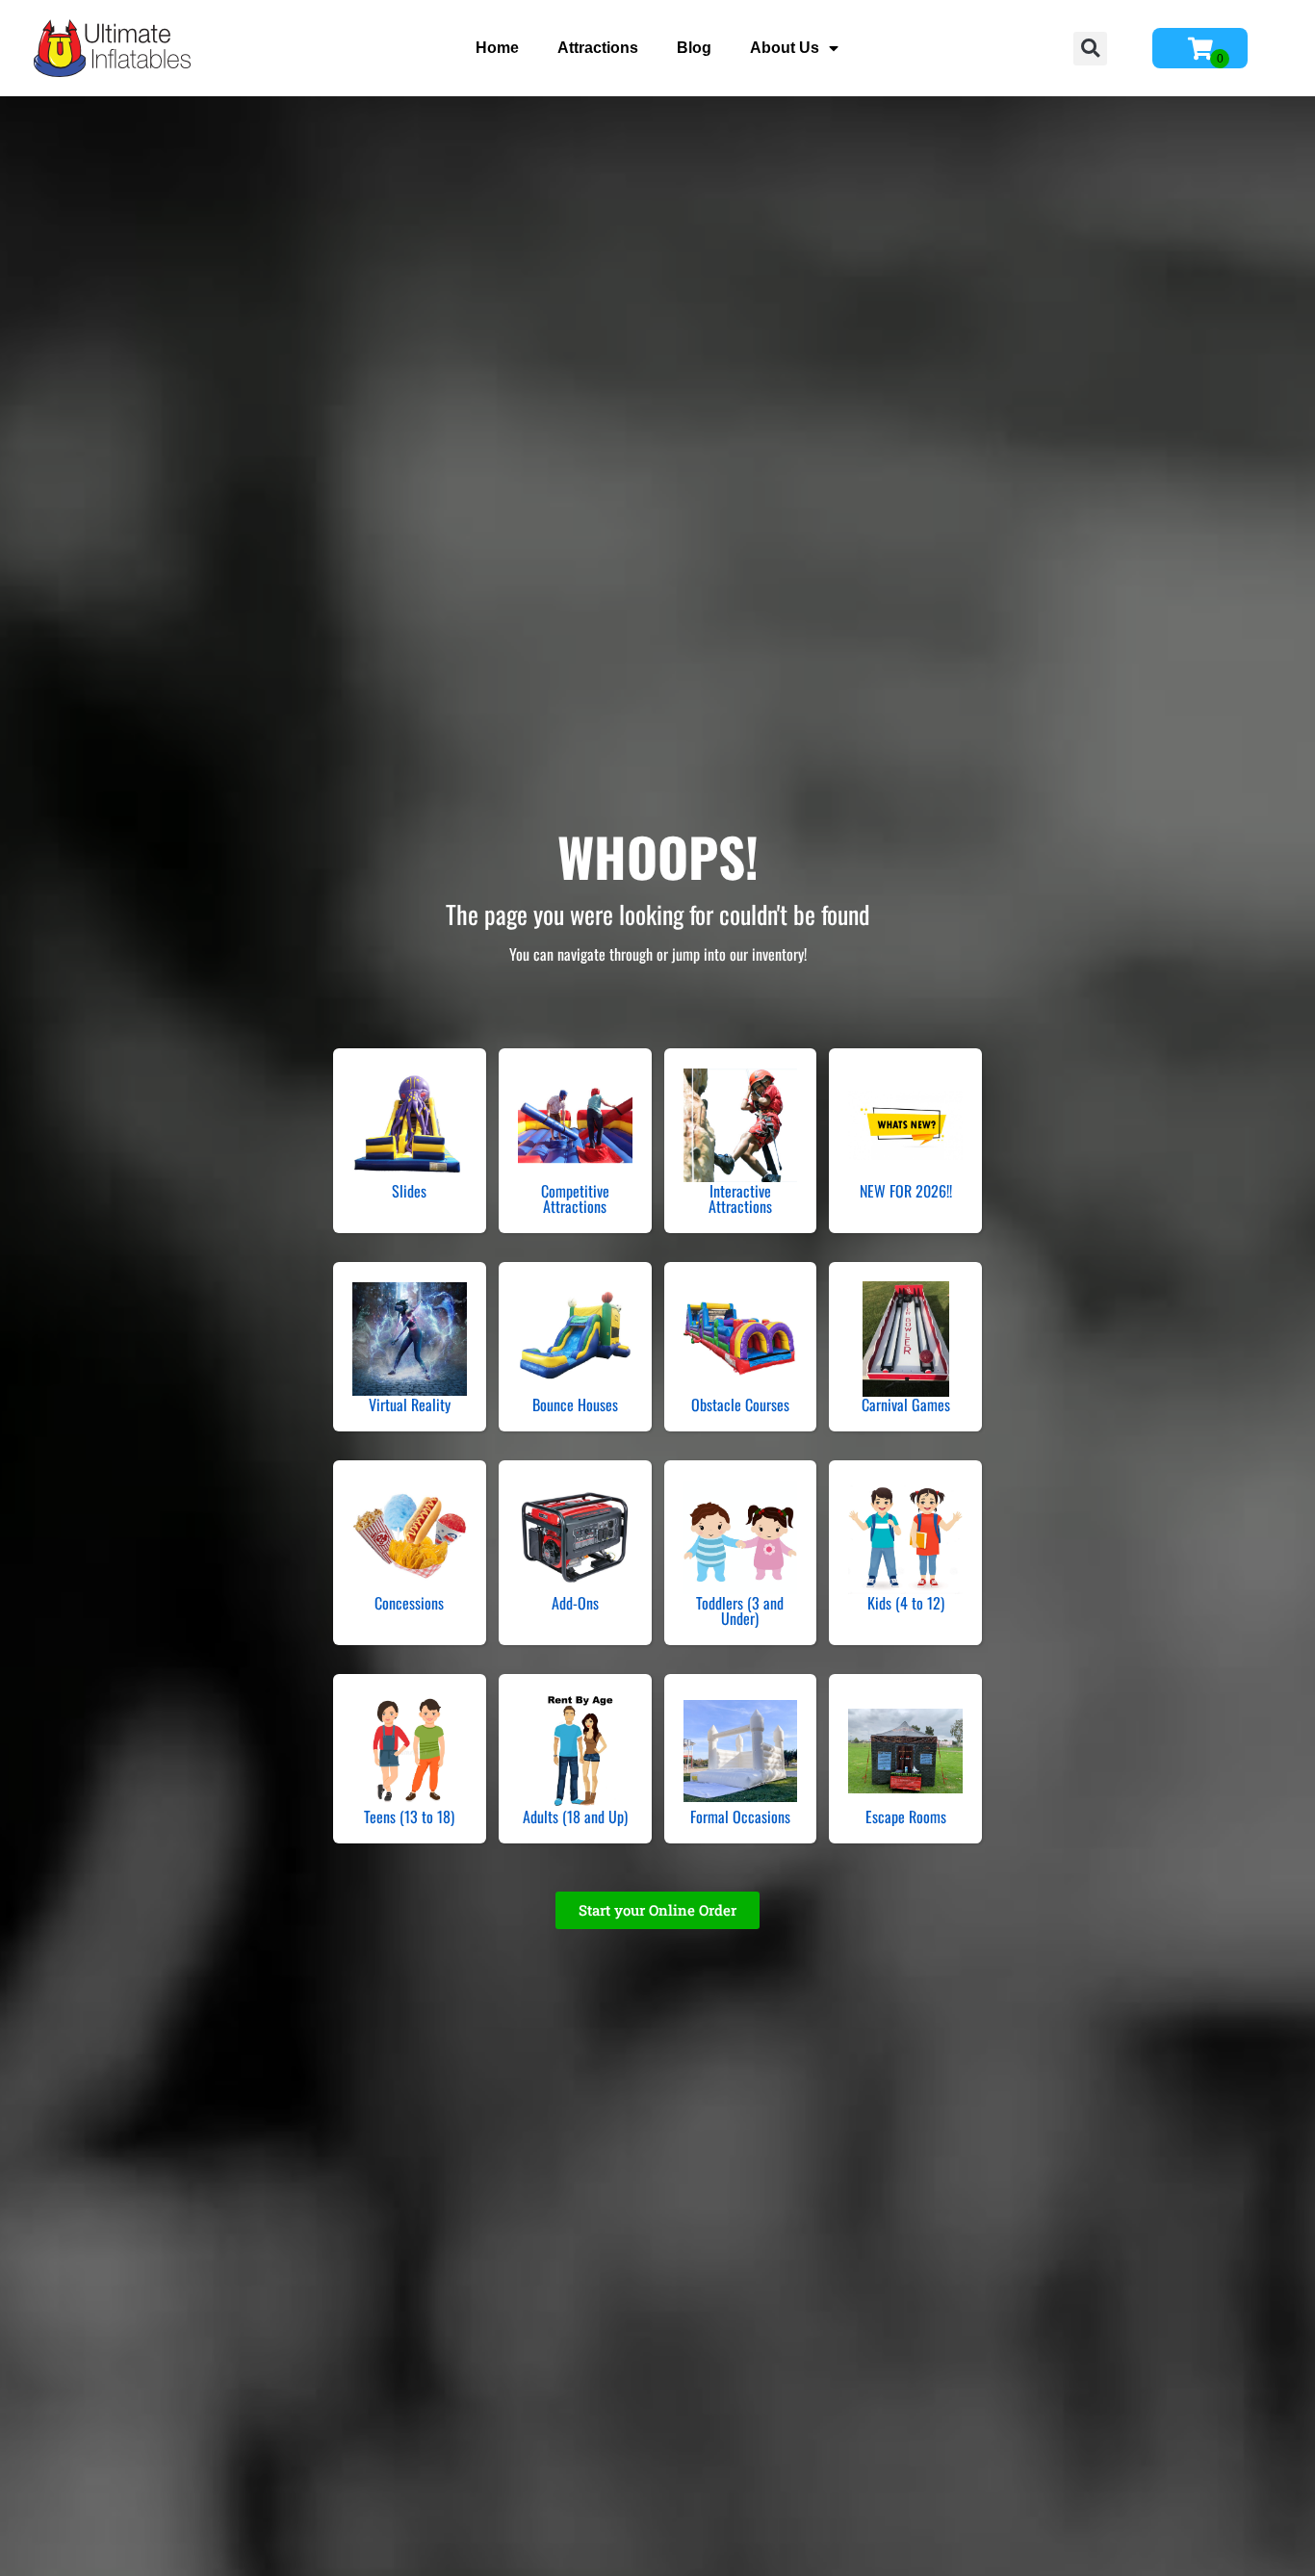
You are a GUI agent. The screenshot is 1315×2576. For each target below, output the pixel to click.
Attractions (598, 48)
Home (497, 48)
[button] (1090, 49)
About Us (785, 48)
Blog (694, 48)
